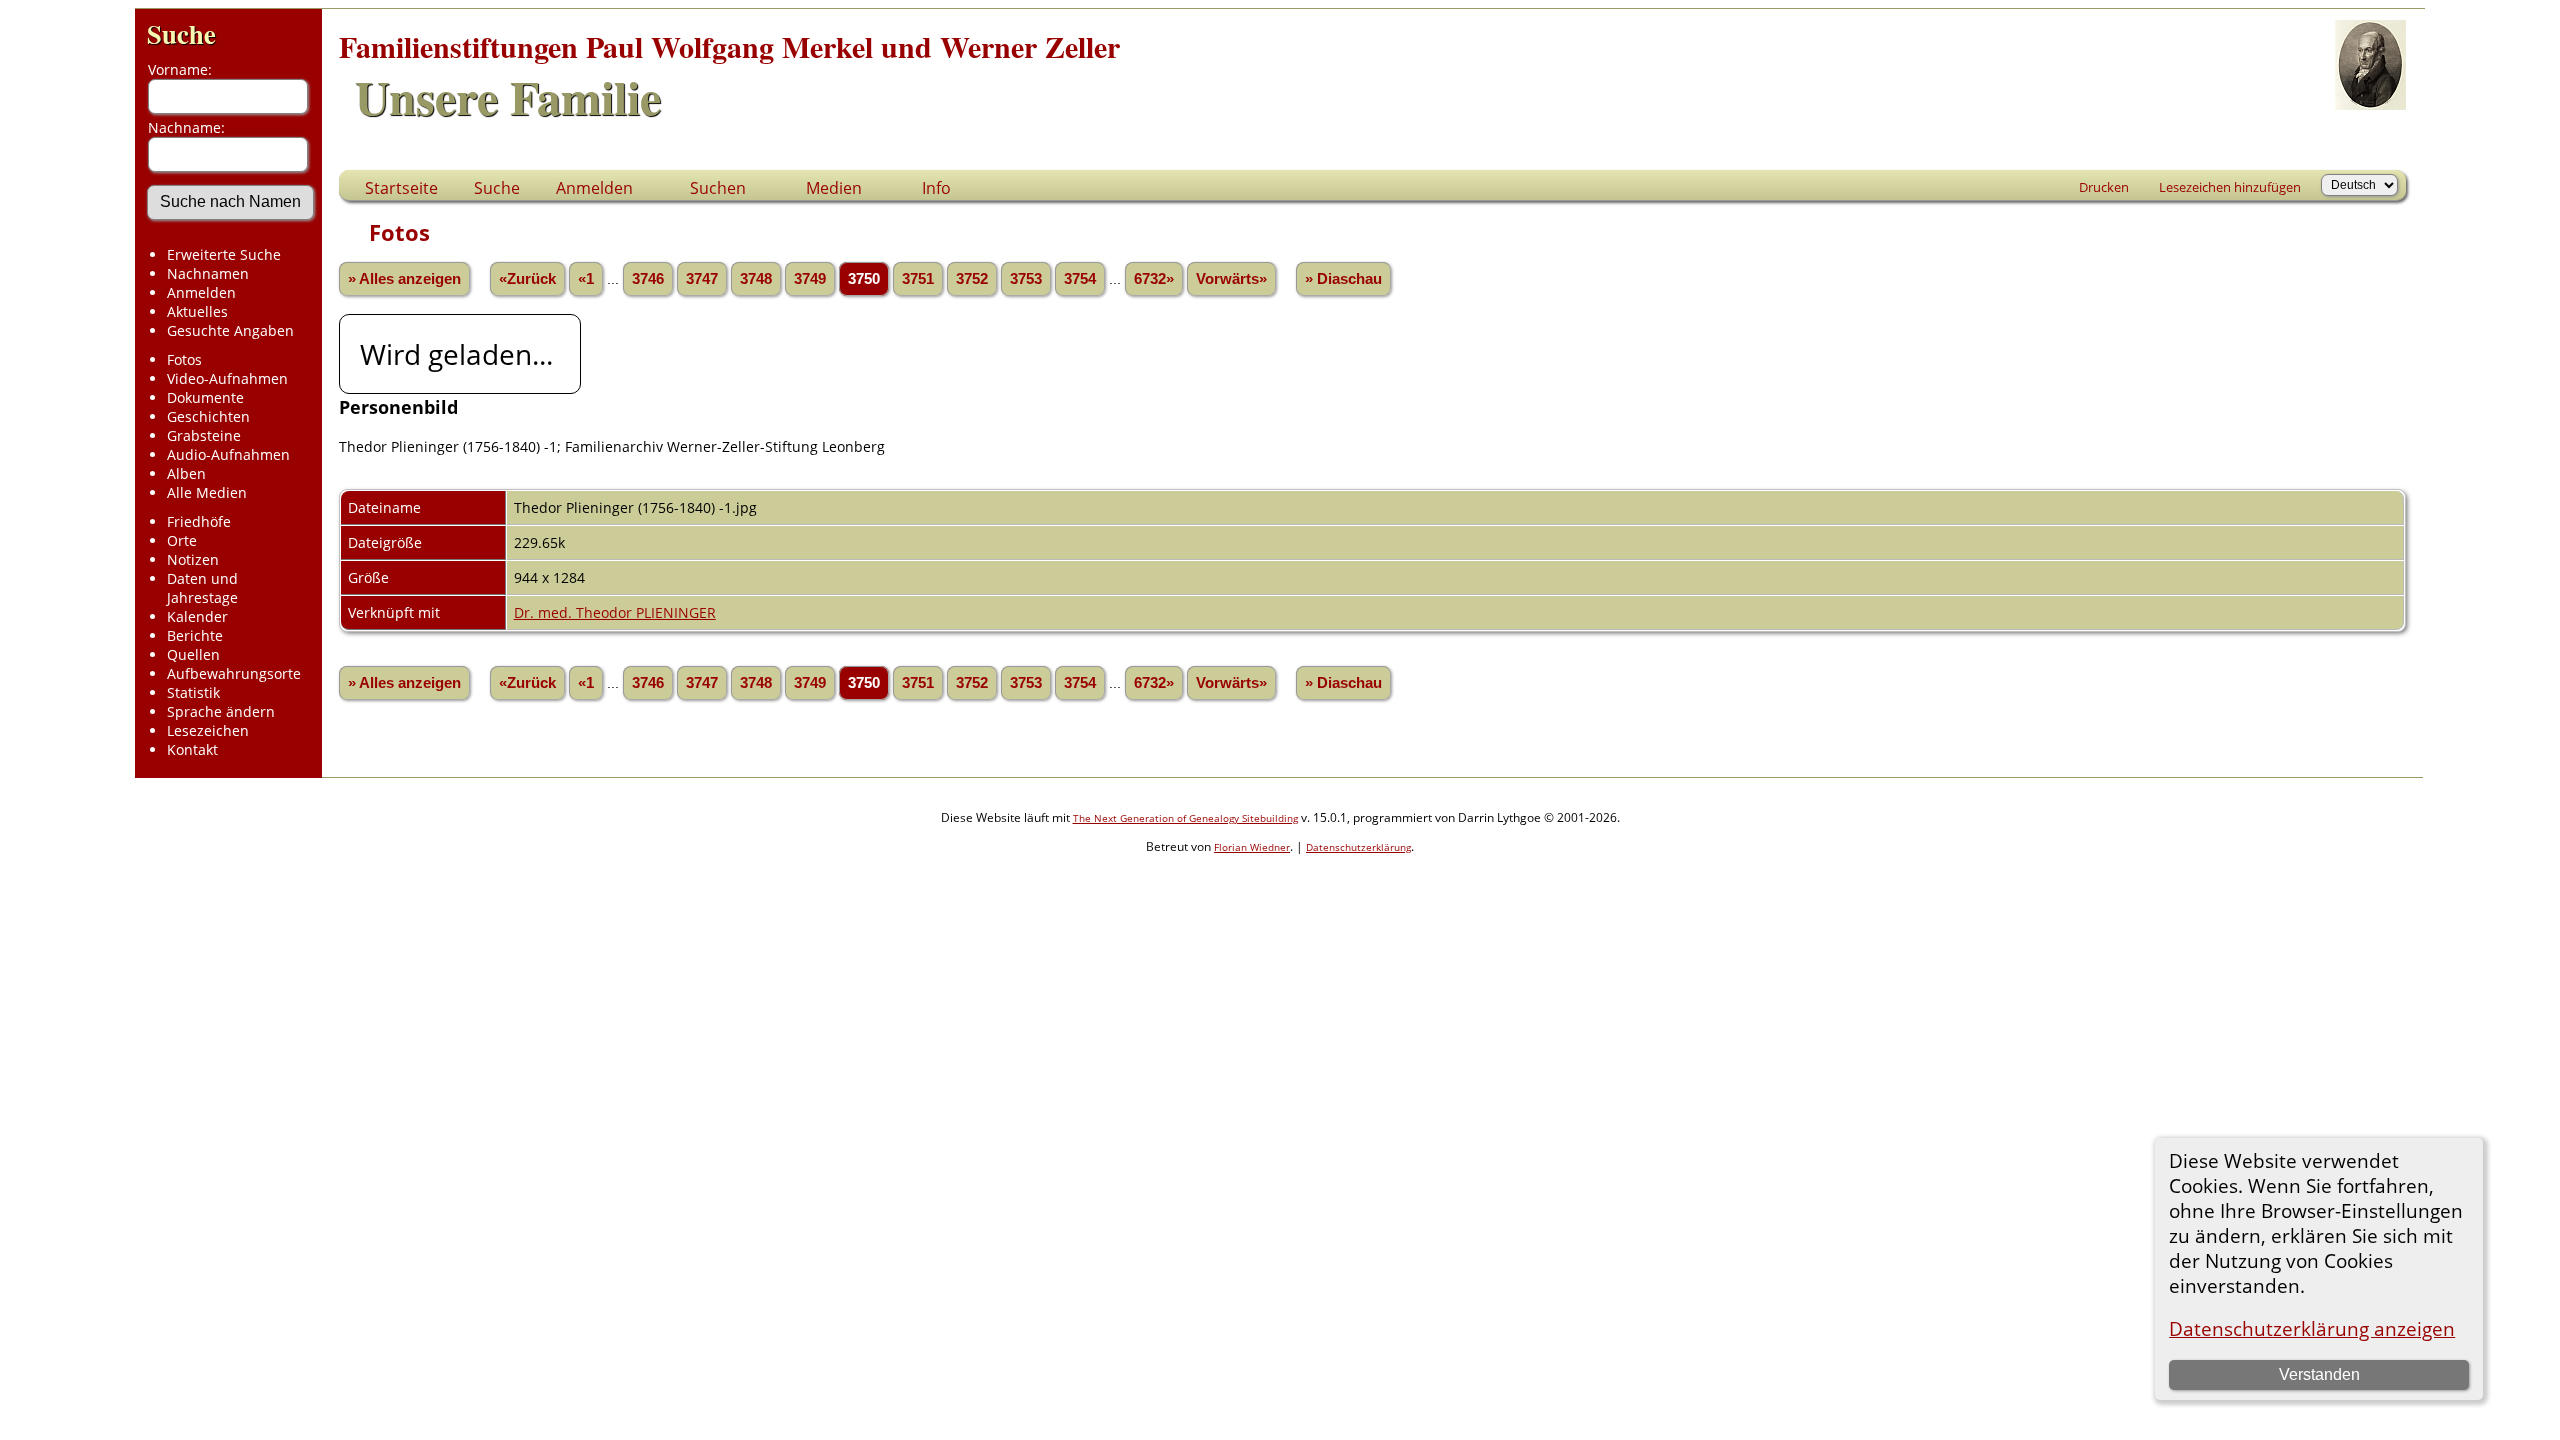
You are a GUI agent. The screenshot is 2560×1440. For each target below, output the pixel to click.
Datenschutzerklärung (1358, 847)
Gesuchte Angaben (230, 330)
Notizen (193, 559)
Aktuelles (197, 311)
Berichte (195, 635)
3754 (1080, 279)
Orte (182, 540)
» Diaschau (1343, 279)
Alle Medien (207, 492)
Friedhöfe (199, 521)
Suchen (718, 188)
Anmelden (201, 292)
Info (936, 188)
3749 (810, 279)
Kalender (197, 616)
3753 (1026, 279)
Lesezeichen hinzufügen (2230, 187)
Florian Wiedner (1252, 847)
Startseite (401, 188)
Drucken (2104, 187)
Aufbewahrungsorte (234, 673)
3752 (972, 279)
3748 (756, 279)
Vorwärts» (1231, 279)
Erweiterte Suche (224, 254)
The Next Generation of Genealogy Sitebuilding (1185, 818)
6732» (1154, 279)
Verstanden (2319, 1374)
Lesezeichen (208, 730)
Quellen (193, 654)
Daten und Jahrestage (202, 588)
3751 (918, 279)
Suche (181, 33)
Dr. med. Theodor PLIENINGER (615, 612)
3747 (702, 279)
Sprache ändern (221, 711)
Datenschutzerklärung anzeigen (2312, 1328)
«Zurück (527, 279)
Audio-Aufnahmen (228, 454)
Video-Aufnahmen (227, 378)
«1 (586, 279)
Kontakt (192, 749)
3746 (648, 279)
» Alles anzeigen (404, 279)
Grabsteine (204, 435)
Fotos (184, 359)
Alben (186, 473)
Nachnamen (208, 273)
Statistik (193, 692)
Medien (834, 188)
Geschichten (208, 416)
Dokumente (205, 397)
